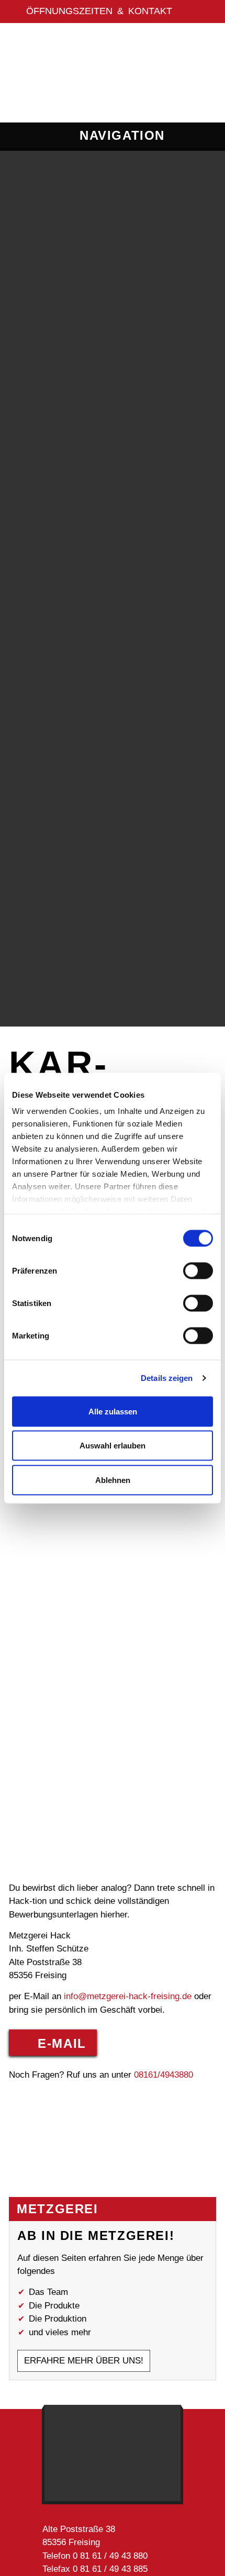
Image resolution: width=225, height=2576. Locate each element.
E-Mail (62, 2043)
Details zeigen (167, 1378)
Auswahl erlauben (113, 1446)
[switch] (198, 1270)
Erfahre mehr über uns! (84, 2361)
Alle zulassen (113, 1411)
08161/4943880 (164, 2075)
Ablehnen (113, 1480)
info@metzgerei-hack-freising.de (128, 1996)
